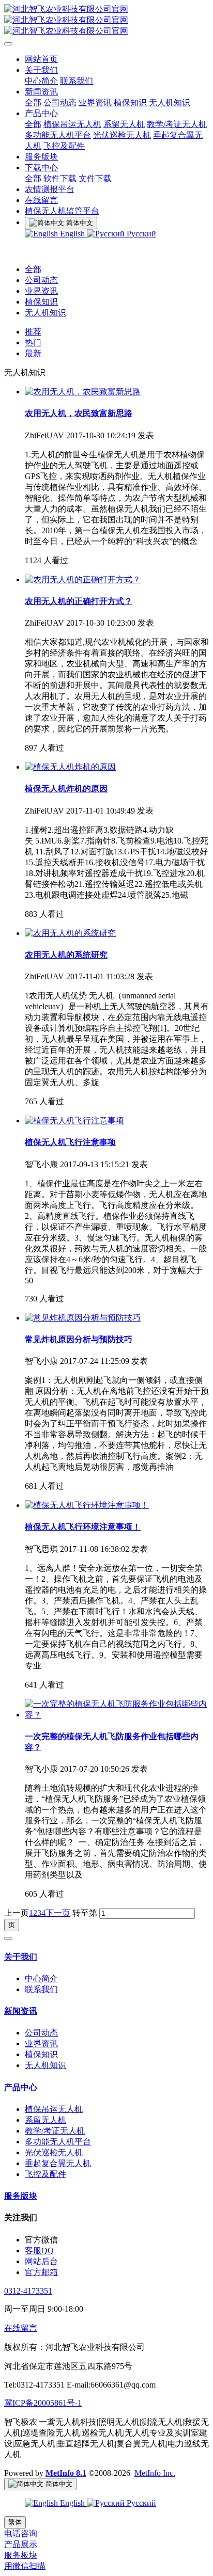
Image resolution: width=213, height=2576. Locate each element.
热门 (33, 343)
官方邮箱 (41, 2272)
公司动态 (41, 280)
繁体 (15, 2522)
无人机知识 (45, 313)
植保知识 (41, 302)
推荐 (33, 332)
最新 (33, 353)
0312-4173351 (28, 2291)
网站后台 (41, 2261)
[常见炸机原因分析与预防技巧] (83, 1318)
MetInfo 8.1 (66, 2473)
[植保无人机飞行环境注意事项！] (87, 1505)
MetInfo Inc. (155, 2473)
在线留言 (21, 2328)
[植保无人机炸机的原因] (70, 767)
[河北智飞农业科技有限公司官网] (106, 20)
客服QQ (39, 2251)
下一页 (58, 1913)
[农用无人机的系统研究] (70, 933)
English (72, 234)
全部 (33, 102)
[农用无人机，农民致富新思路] (83, 392)
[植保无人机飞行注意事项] (74, 1120)
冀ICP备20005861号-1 (43, 2403)
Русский (140, 234)
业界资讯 (41, 291)
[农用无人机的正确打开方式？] (83, 579)
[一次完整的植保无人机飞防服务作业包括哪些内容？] (117, 1715)
